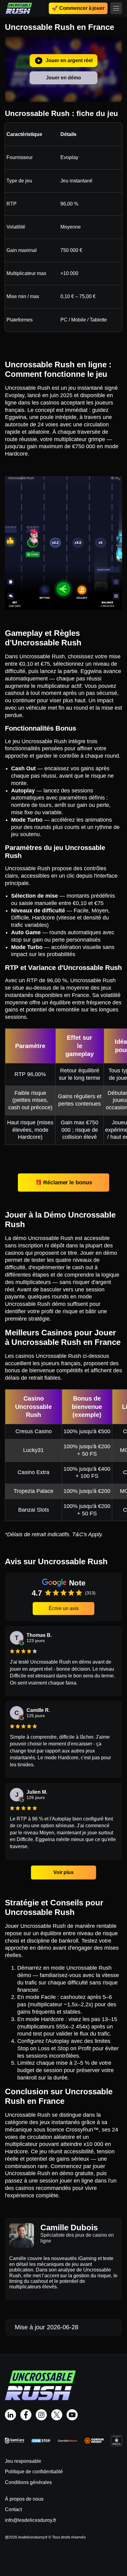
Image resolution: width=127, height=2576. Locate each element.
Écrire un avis (64, 1608)
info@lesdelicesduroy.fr (31, 2520)
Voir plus (63, 1872)
